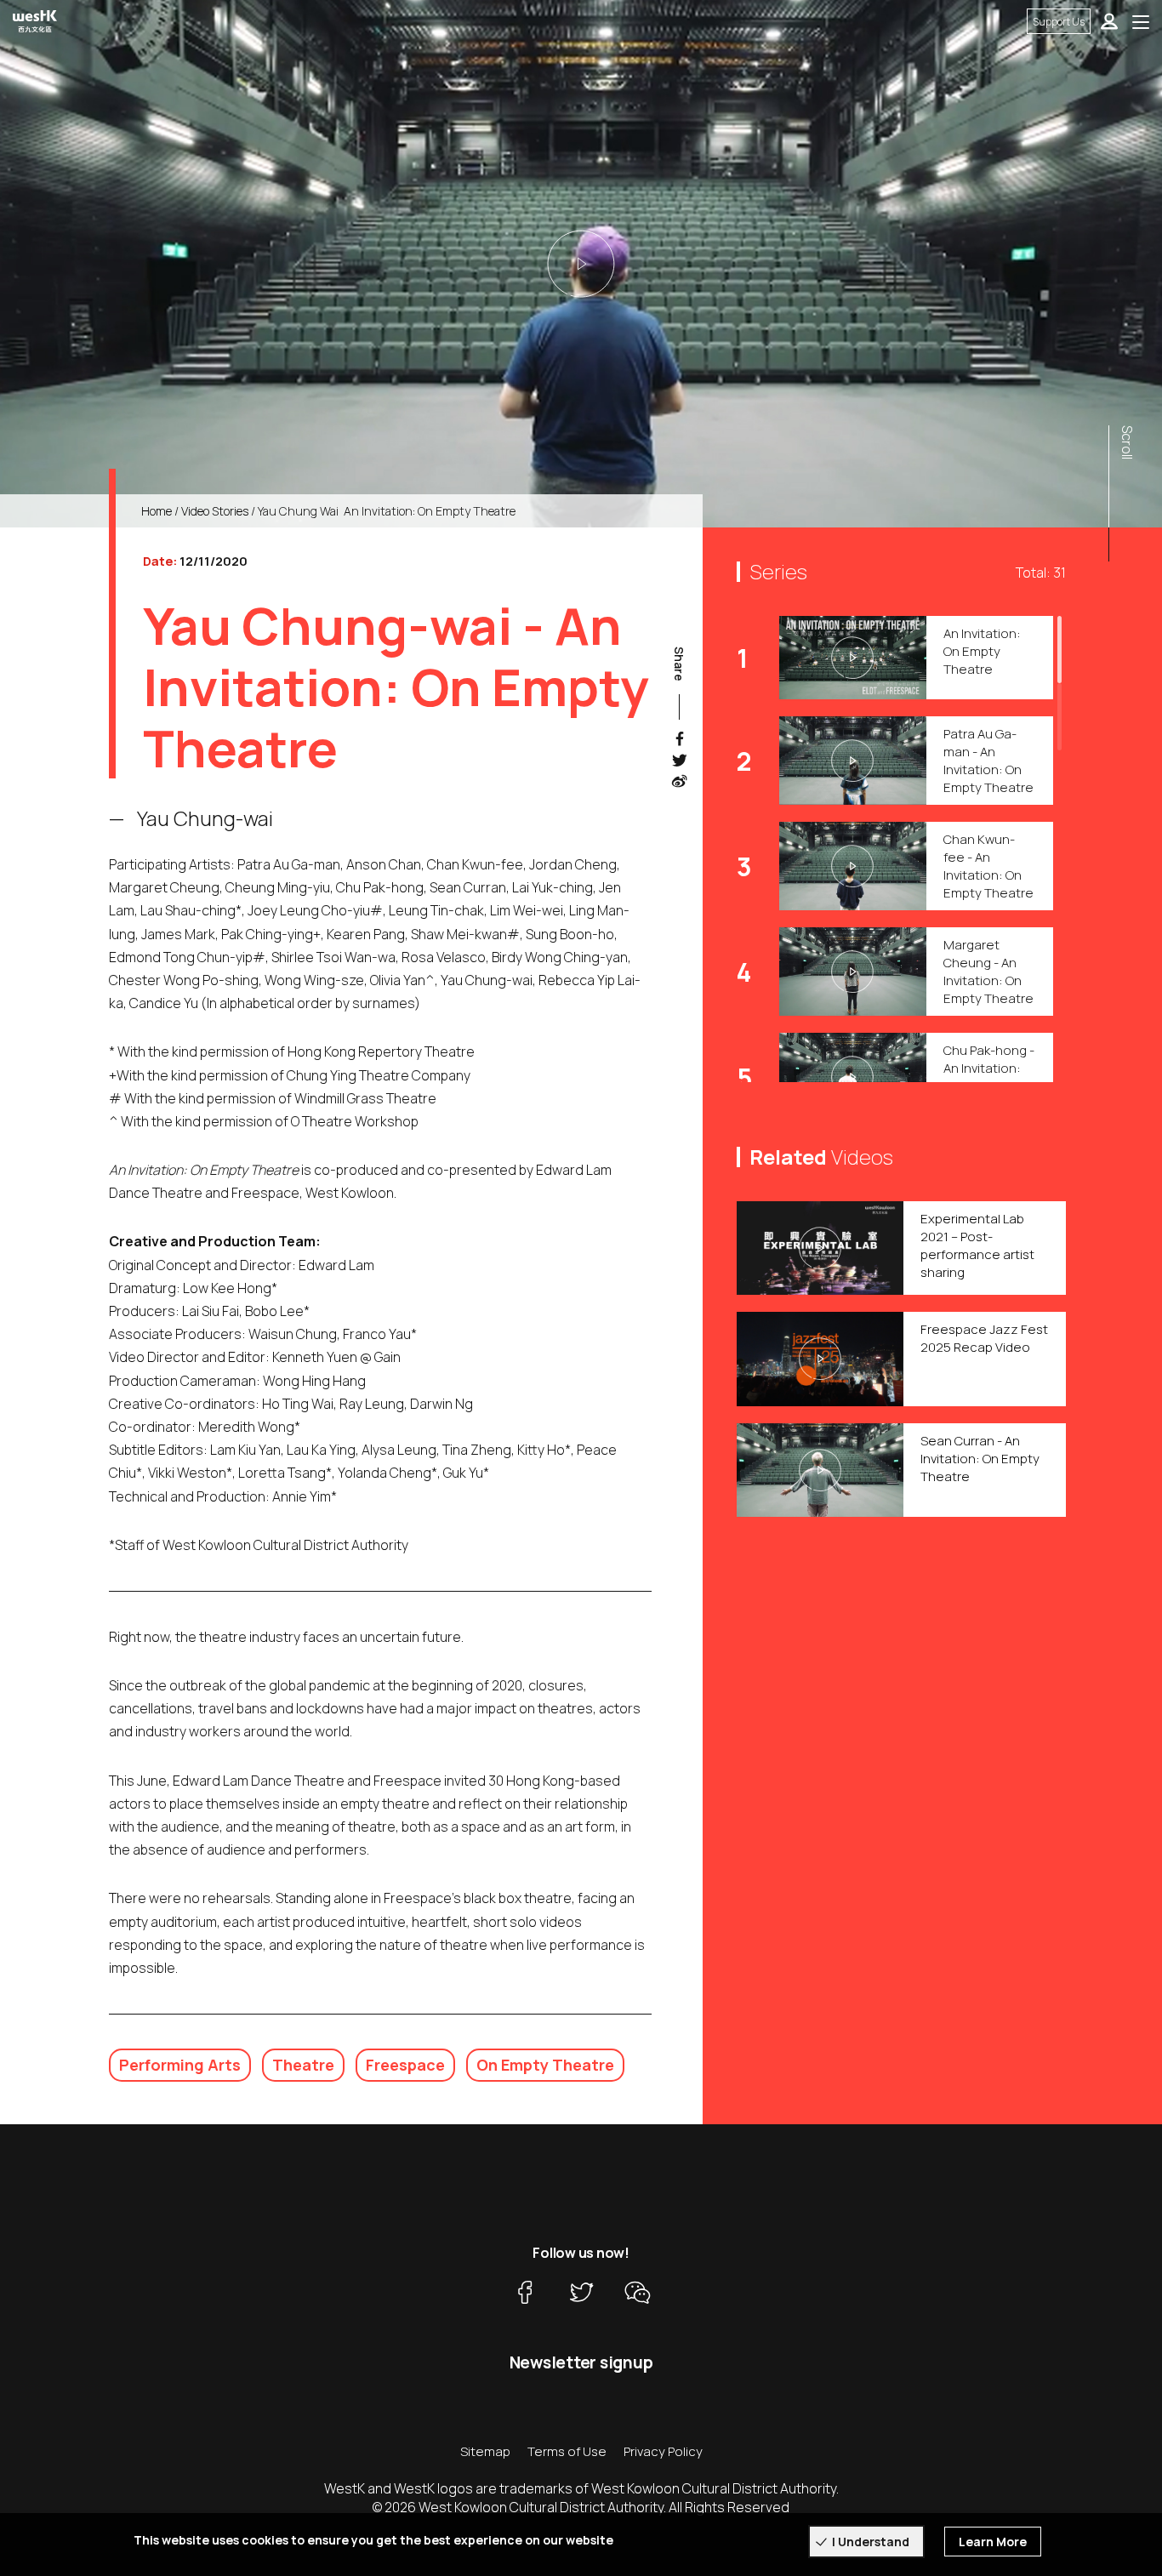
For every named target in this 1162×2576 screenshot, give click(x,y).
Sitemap (485, 2451)
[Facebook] (525, 2292)
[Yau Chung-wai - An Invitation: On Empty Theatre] (581, 264)
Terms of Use (567, 2451)
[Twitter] (581, 2292)
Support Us (1059, 22)
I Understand (871, 2542)
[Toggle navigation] (1141, 21)
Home (157, 511)
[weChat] (637, 2292)
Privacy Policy (663, 2451)
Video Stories (215, 511)
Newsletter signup (581, 2362)
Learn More (993, 2542)
